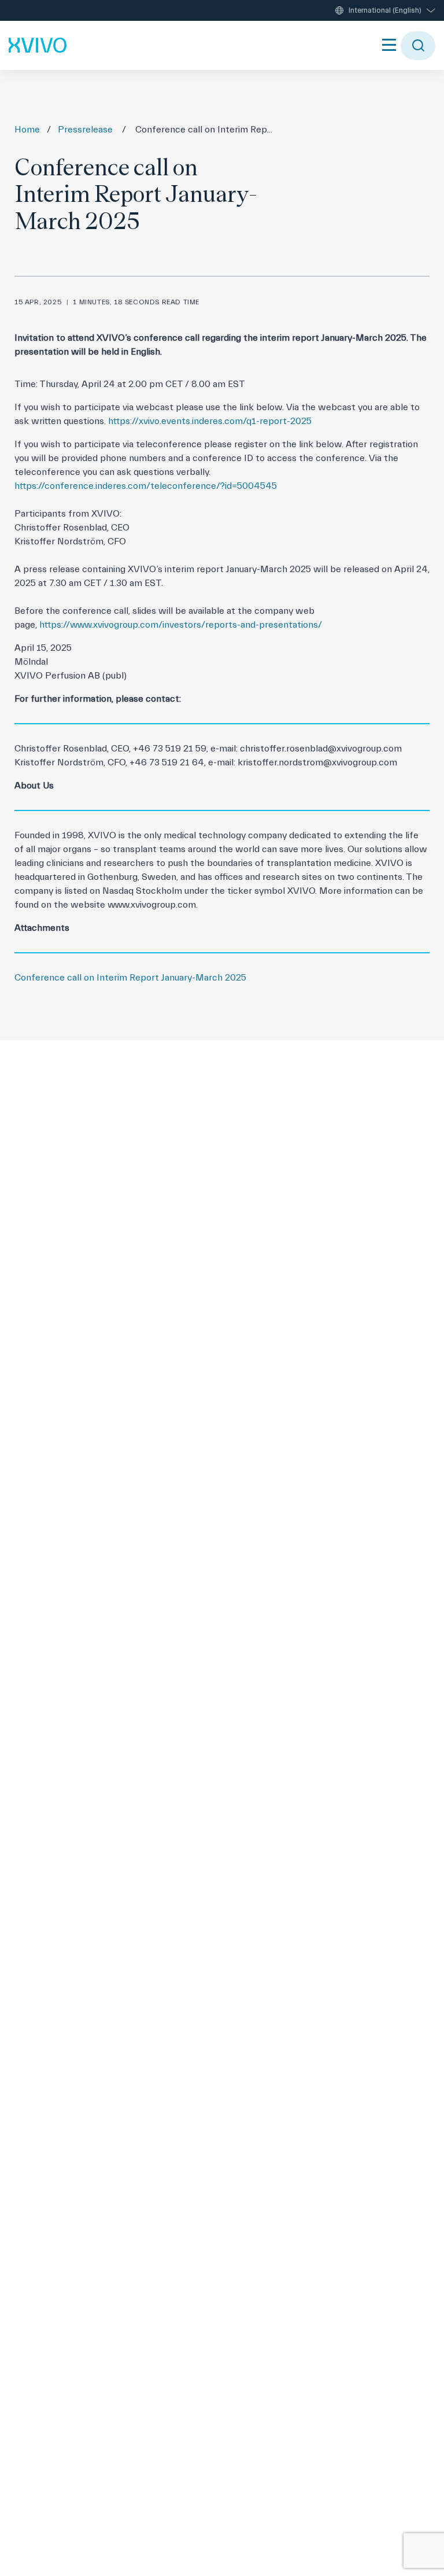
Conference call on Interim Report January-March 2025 (130, 978)
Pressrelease (85, 130)
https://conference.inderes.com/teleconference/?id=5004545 (146, 486)
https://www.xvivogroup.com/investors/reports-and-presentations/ (181, 625)
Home (27, 130)
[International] (38, 45)
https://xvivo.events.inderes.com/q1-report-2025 (210, 421)
